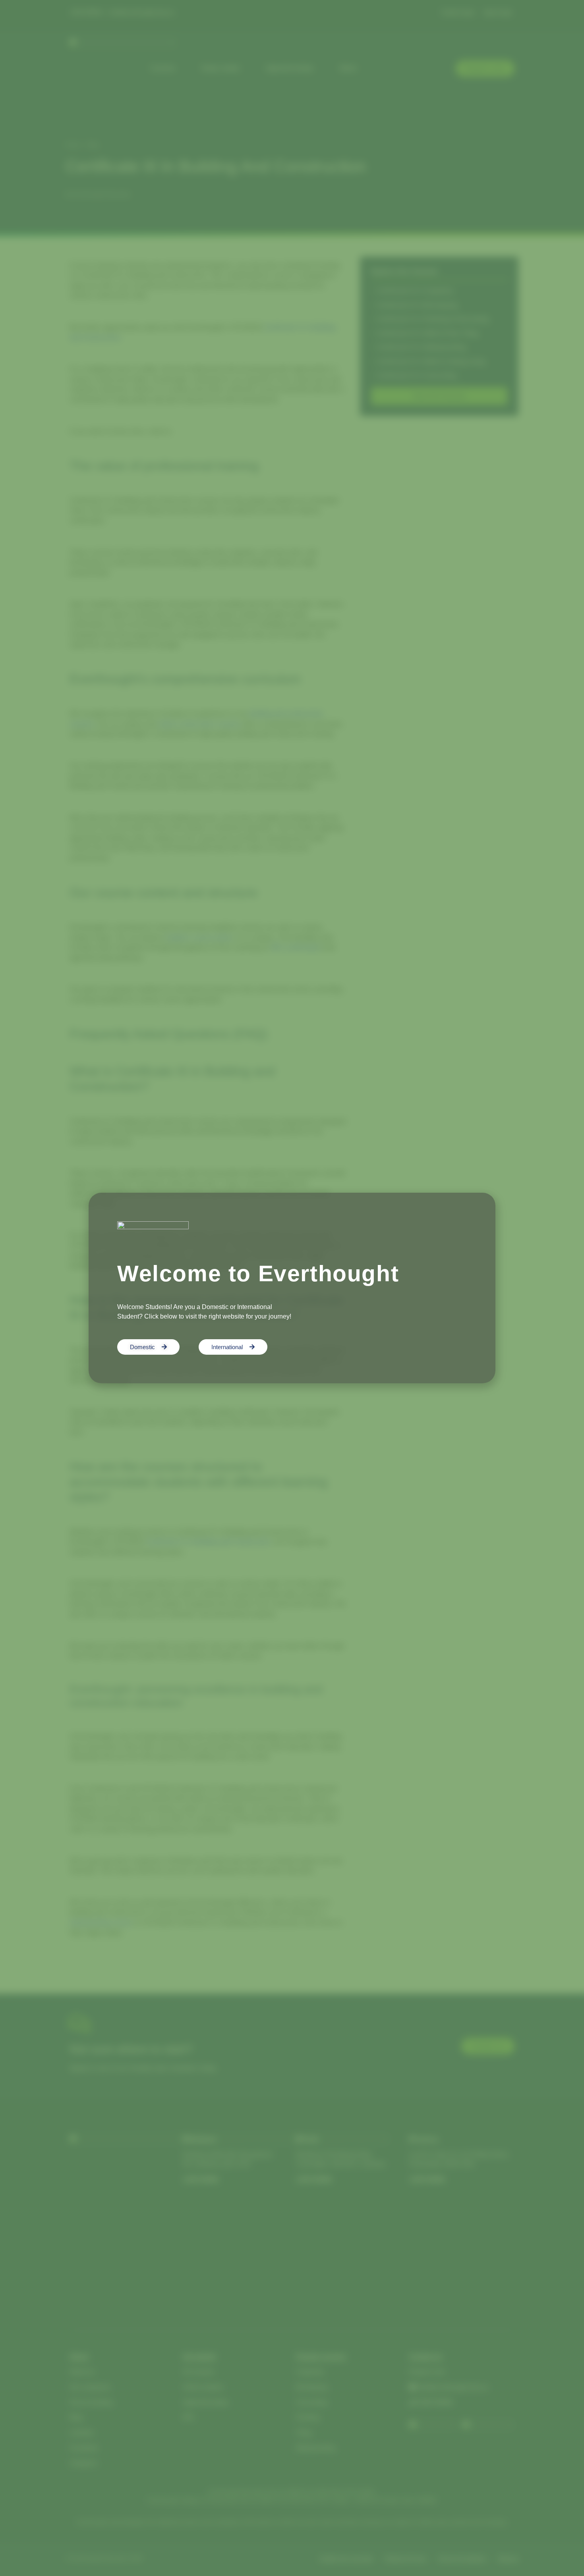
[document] (292, 1288)
